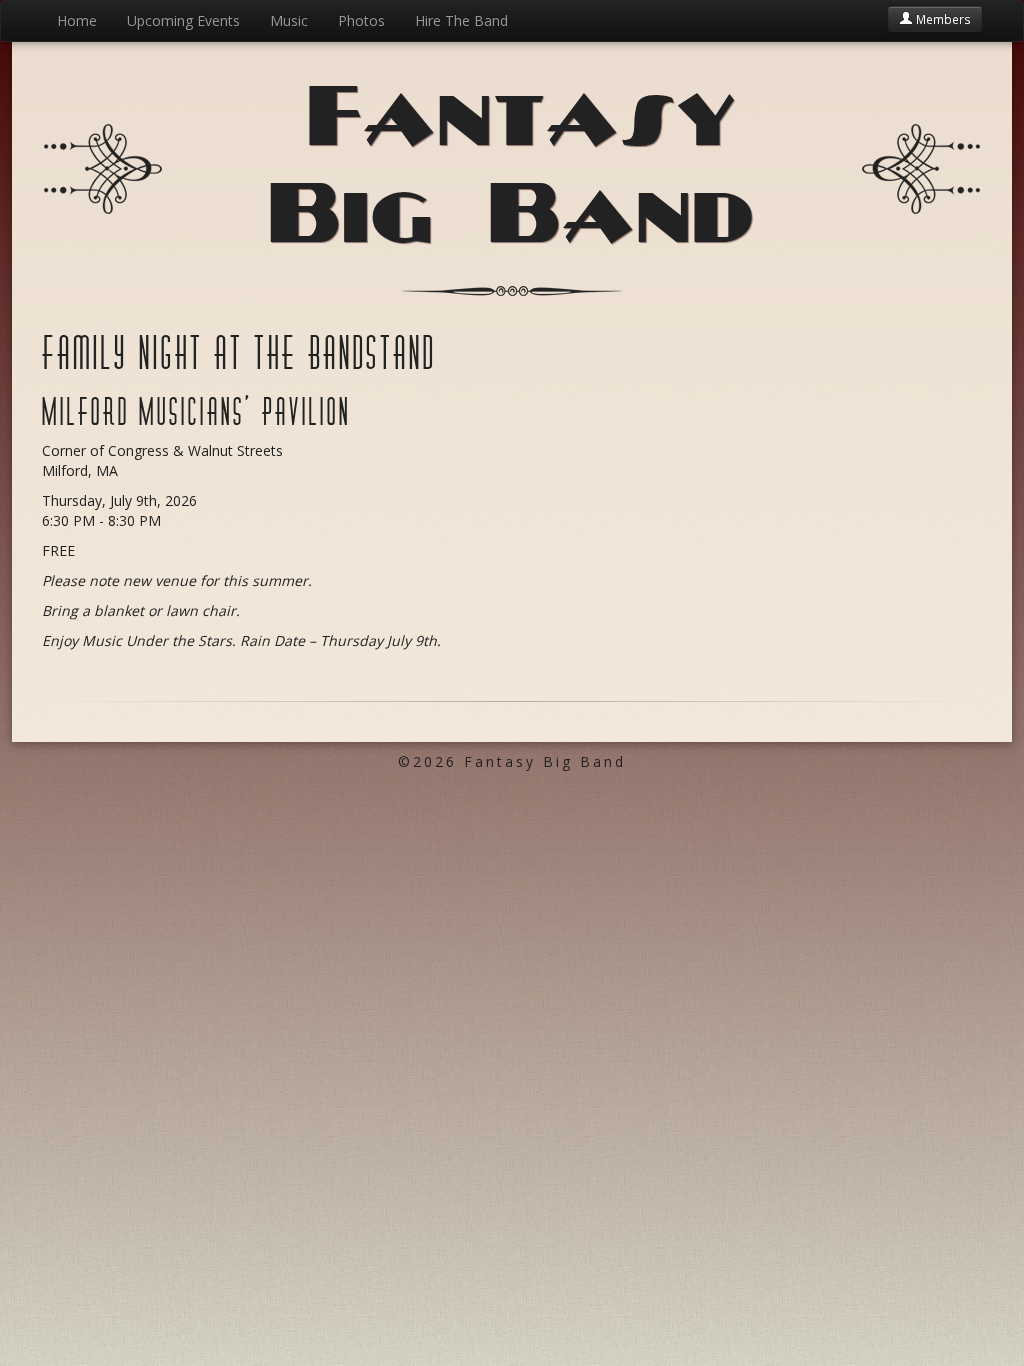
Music (289, 20)
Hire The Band (461, 20)
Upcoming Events (183, 20)
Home (77, 20)
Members (942, 19)
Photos (361, 20)
